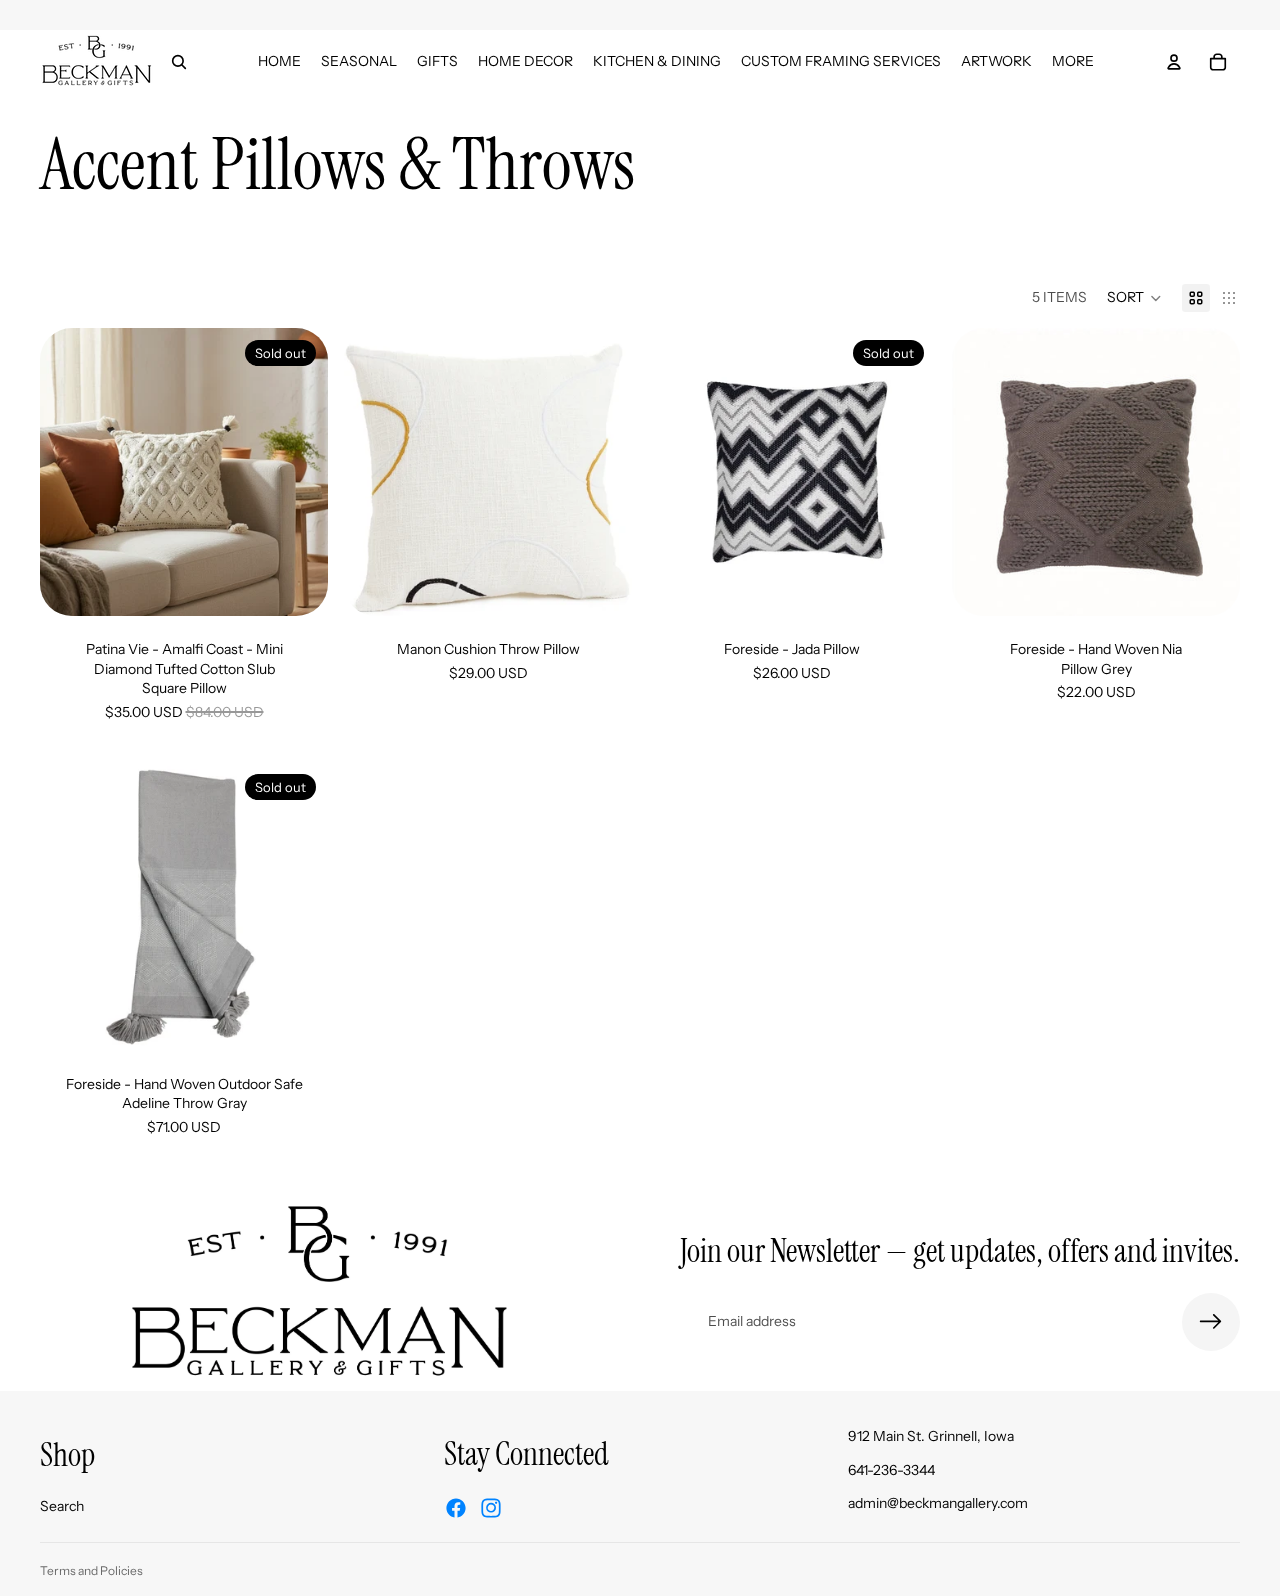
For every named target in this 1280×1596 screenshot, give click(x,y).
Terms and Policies (91, 1570)
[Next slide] (298, 472)
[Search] (179, 62)
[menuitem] (1073, 61)
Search (62, 1505)
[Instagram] (491, 1508)
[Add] (601, 585)
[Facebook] (456, 1508)
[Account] (1174, 62)
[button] (1134, 298)
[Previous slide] (70, 472)
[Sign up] (1211, 1322)
